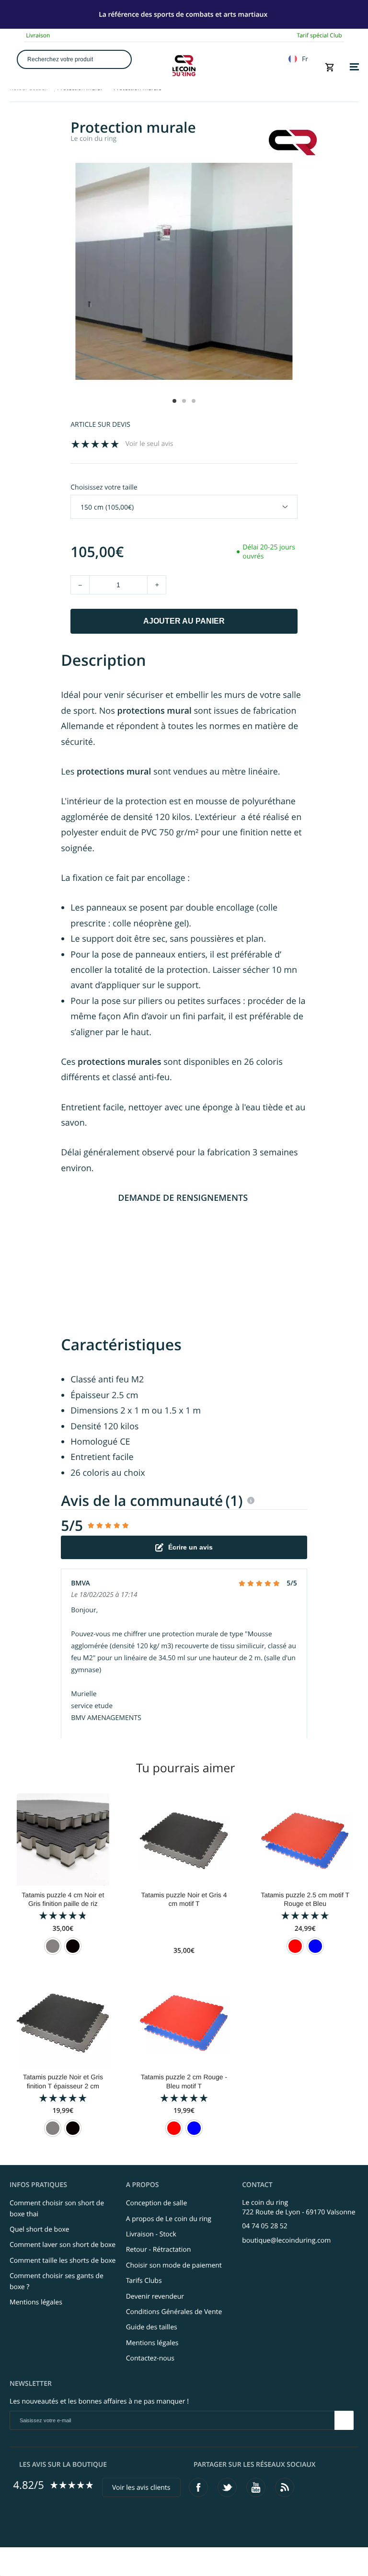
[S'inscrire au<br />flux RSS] (285, 2487)
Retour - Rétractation (159, 2250)
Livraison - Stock (151, 2234)
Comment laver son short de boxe (63, 2245)
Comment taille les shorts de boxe (63, 2261)
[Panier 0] (330, 67)
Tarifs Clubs (144, 2281)
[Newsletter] (344, 2420)
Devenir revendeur (155, 2297)
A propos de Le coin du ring (169, 2219)
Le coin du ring (93, 139)
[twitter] (227, 2487)
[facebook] (198, 2487)
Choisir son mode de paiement (174, 2265)
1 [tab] (174, 401)
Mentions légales (36, 2302)
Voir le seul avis (149, 444)
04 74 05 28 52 (265, 2226)
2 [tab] (184, 401)
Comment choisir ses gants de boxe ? (57, 2281)
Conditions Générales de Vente (174, 2312)
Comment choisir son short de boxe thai (57, 2208)
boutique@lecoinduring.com (286, 2240)
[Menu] (354, 67)
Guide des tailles (152, 2327)
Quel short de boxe (39, 2229)
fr (305, 59)
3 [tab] (194, 401)
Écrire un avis (190, 1547)
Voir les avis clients (141, 2488)
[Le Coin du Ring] (184, 66)
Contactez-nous (150, 2358)
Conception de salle (157, 2203)
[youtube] (256, 2487)
